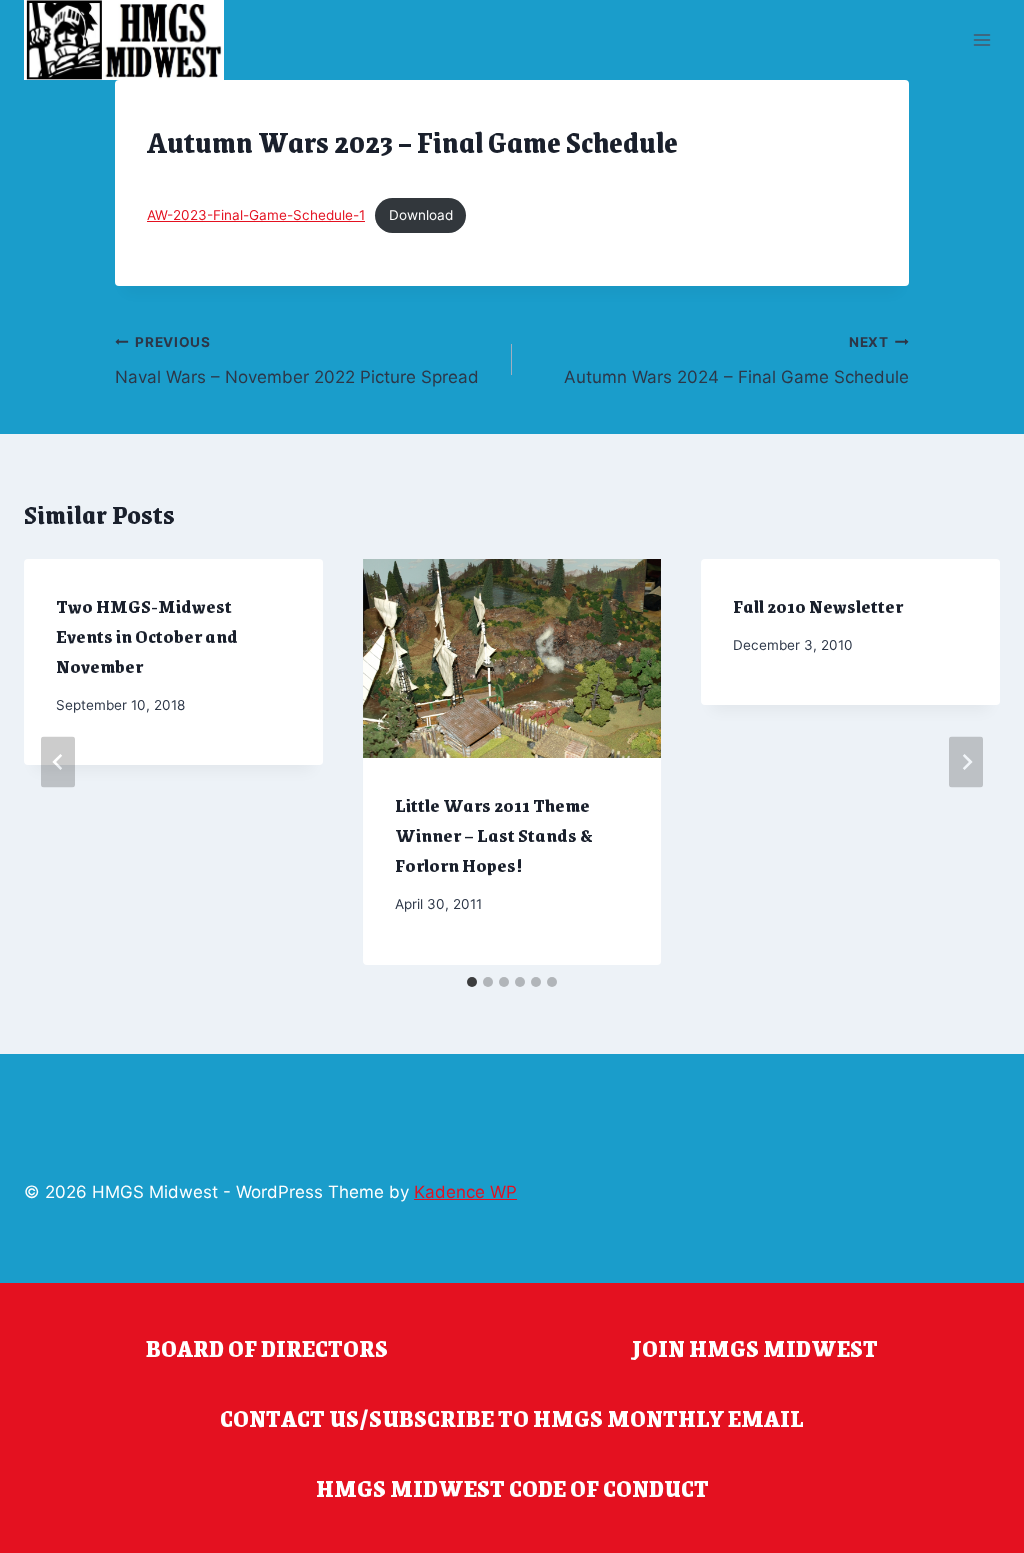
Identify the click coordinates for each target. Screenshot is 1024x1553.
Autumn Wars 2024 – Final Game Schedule (736, 360)
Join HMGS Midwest (755, 1348)
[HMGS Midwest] (124, 40)
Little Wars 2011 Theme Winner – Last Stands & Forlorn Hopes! (494, 835)
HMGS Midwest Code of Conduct (512, 1488)
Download (421, 215)
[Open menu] (981, 39)
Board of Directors (267, 1348)
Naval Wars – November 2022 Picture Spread (297, 360)
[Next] (966, 761)
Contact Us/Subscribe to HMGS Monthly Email (512, 1418)
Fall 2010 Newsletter (818, 606)
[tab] (472, 982)
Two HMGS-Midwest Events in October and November (147, 636)
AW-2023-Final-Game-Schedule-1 (256, 215)
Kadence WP (465, 1192)
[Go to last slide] (58, 761)
